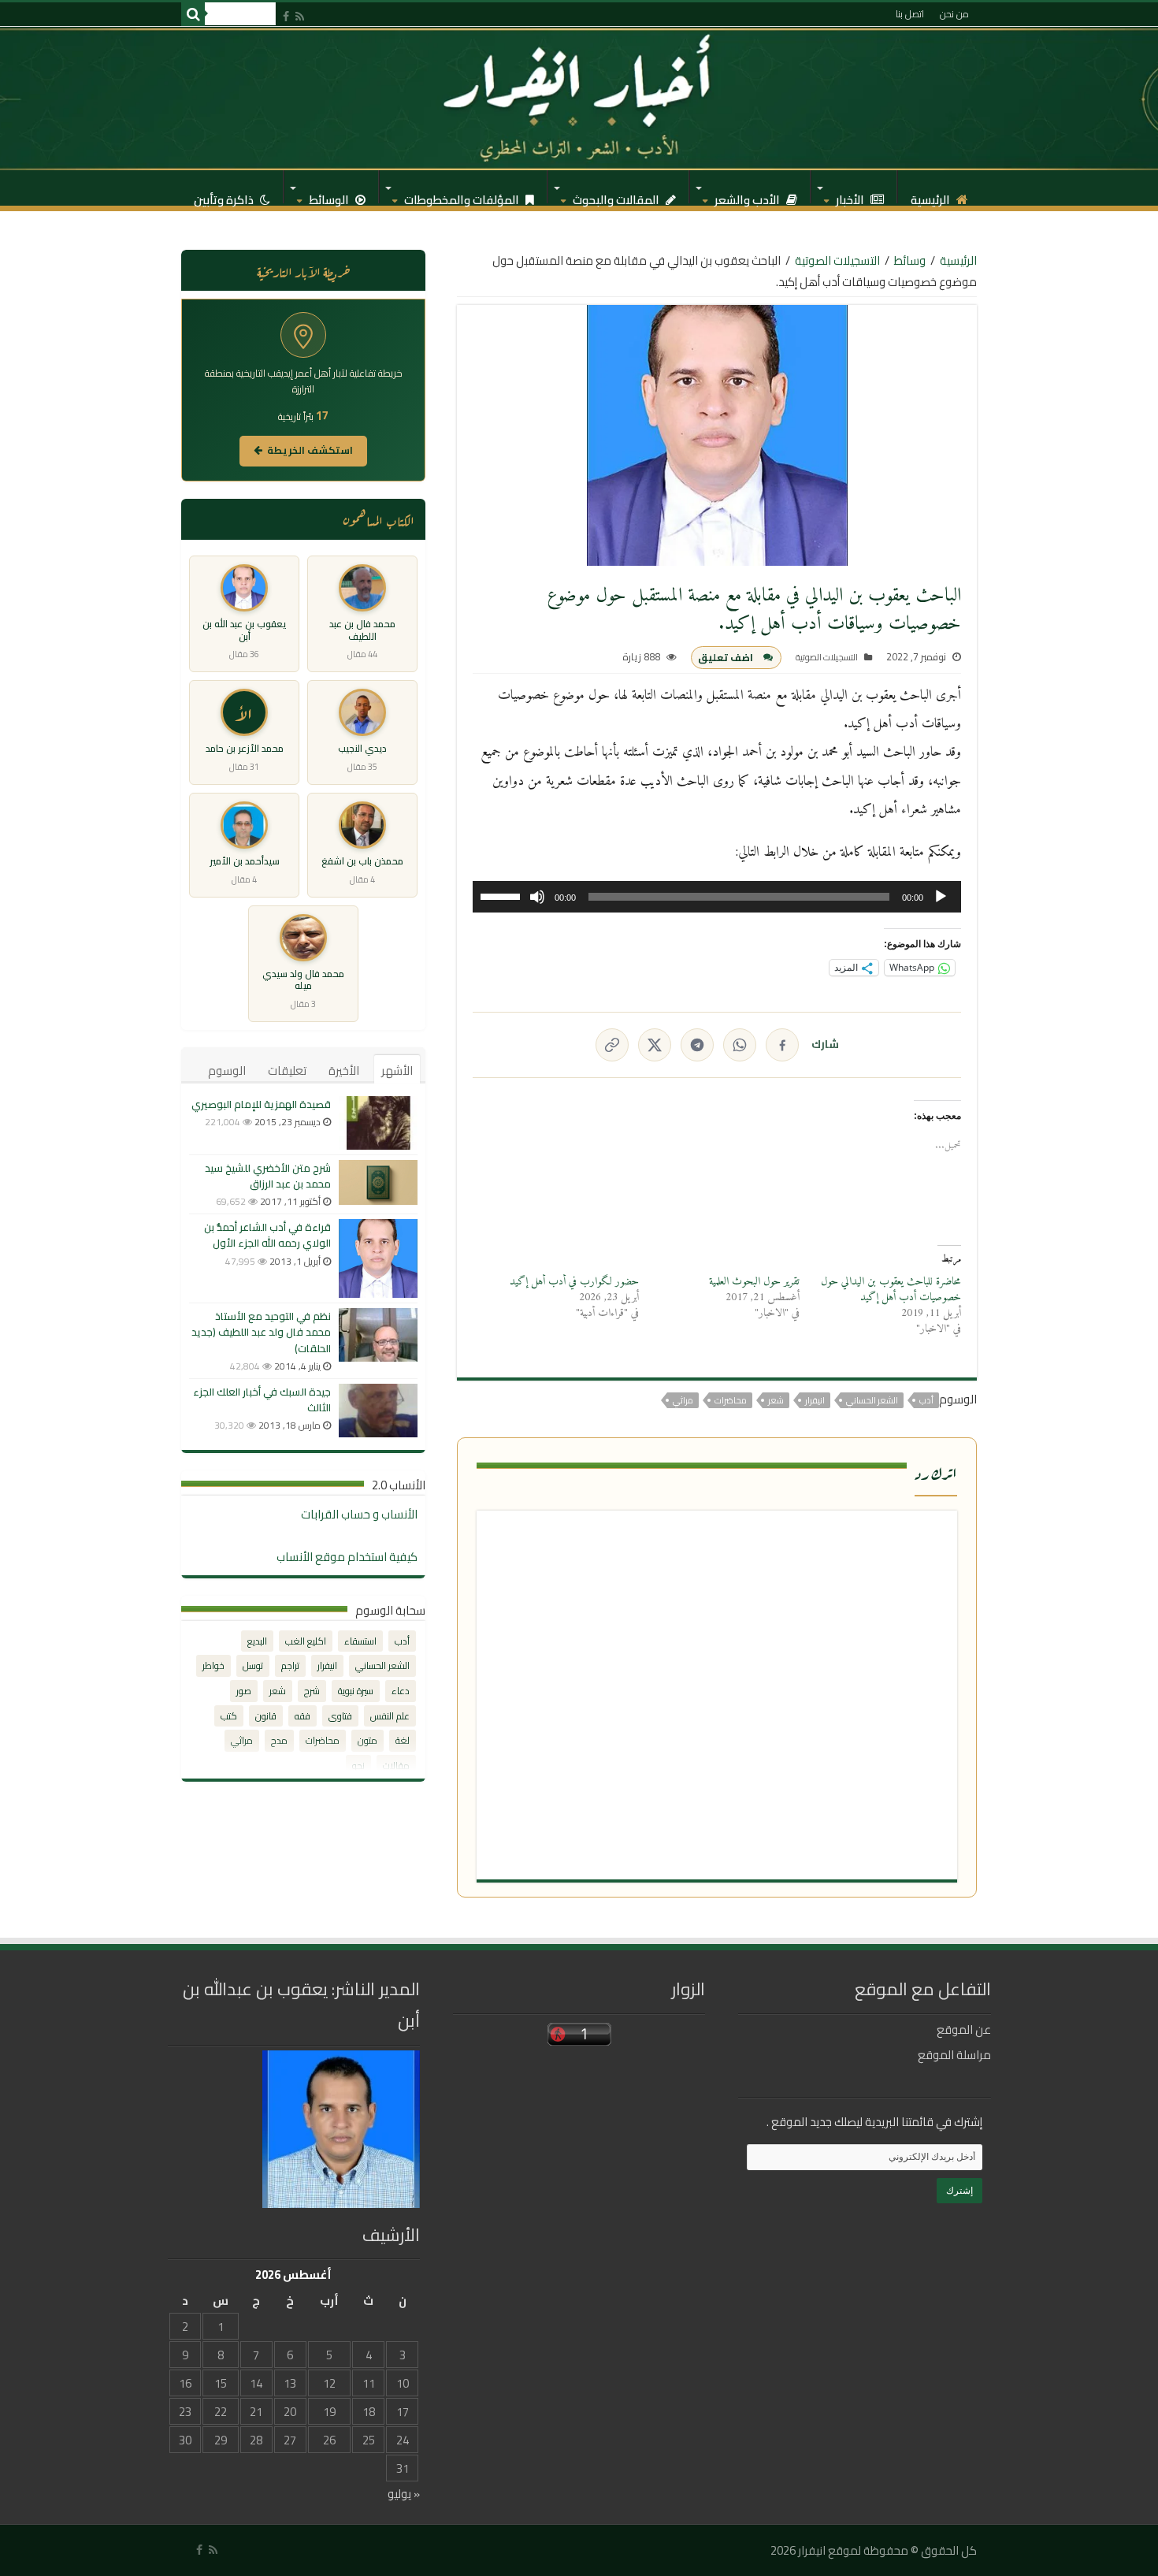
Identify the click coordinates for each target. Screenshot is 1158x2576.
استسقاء (360, 1641)
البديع (257, 1641)
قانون (266, 1716)
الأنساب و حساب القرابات (359, 1514)
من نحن (954, 14)
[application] (717, 897)
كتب (229, 1716)
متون (367, 1740)
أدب (926, 1400)
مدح (279, 1740)
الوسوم (227, 1071)
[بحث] (193, 14)
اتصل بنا (910, 14)
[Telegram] (697, 1045)
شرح (312, 1691)
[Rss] (300, 16)
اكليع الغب (306, 1641)
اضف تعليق (726, 658)
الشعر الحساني (872, 1400)
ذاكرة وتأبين (225, 196)
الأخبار (851, 196)
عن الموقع (964, 2030)
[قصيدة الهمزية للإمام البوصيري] (378, 1123)
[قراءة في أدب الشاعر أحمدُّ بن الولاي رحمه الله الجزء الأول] (378, 1258)
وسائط (910, 260)
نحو (358, 1766)
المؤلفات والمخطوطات (463, 196)
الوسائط (330, 196)
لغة (403, 1740)
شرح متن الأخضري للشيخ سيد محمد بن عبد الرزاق (268, 1176)
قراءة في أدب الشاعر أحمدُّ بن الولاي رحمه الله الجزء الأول (267, 1235)
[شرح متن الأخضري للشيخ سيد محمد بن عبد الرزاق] (378, 1182)
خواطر (213, 1665)
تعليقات (287, 1071)
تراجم (290, 1665)
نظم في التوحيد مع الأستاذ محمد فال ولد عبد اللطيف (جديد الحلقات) (261, 1332)
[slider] (503, 895)
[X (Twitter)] (655, 1045)
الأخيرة (344, 1071)
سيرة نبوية (356, 1691)
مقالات (396, 1766)
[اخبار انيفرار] (579, 99)
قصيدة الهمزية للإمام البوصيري (261, 1104)
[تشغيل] (941, 897)
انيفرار (815, 1400)
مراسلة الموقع (954, 2055)
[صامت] (537, 897)
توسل (253, 1665)
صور (244, 1691)
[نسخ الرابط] (612, 1045)
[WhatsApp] (740, 1045)
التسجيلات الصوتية (837, 260)
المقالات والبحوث (617, 196)
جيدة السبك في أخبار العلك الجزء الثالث (262, 1400)
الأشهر (397, 1071)
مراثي (683, 1400)
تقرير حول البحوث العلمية (754, 1282)
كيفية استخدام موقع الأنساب (347, 1557)
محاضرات (731, 1400)
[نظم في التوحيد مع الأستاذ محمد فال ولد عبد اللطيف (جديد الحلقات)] (378, 1335)
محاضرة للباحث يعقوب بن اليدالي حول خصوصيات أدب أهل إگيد (891, 1290)
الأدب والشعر (748, 196)
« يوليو (404, 2494)
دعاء (401, 1691)
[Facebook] (286, 16)
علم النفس (390, 1716)
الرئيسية (932, 196)
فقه (302, 1716)
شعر (776, 1400)
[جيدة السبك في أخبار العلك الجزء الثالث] (378, 1411)
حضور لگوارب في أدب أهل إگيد (574, 1282)
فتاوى (340, 1716)
